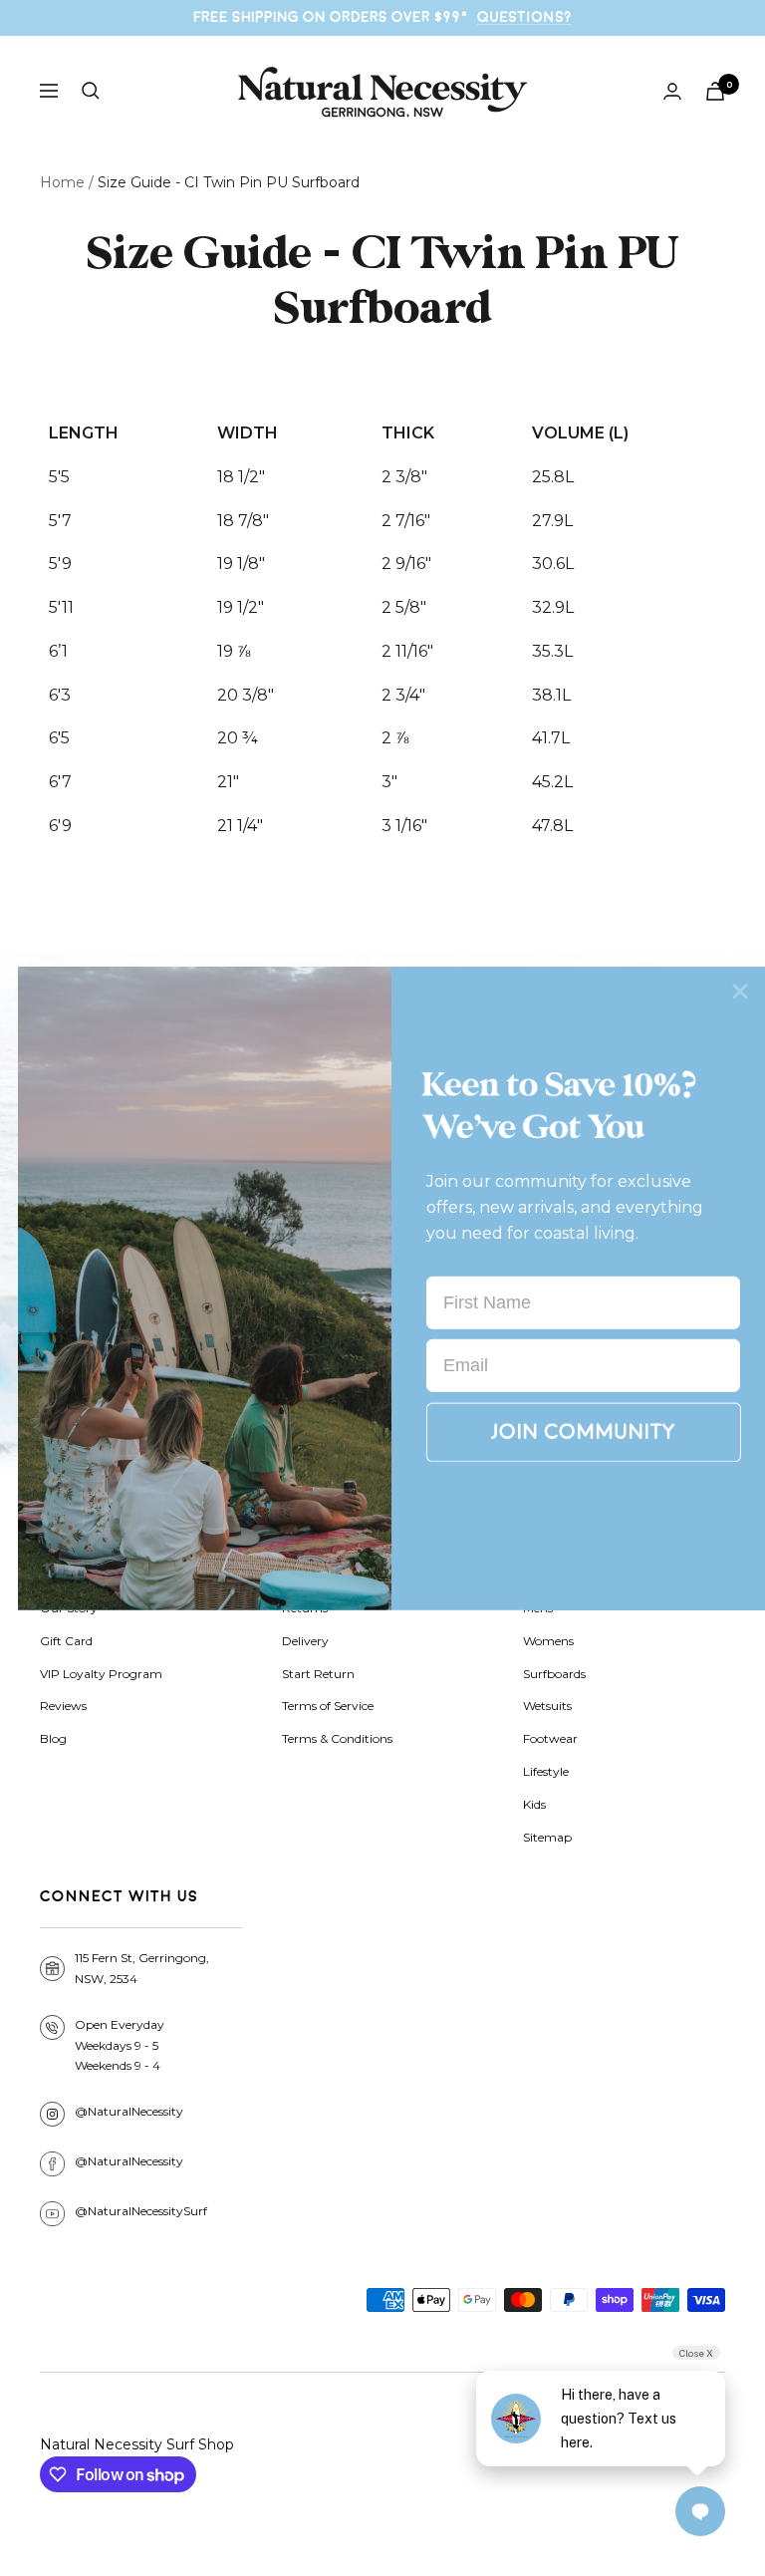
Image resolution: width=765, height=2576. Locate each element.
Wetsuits (547, 1706)
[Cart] (715, 91)
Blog (53, 1738)
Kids (534, 1804)
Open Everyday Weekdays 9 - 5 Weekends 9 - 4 (120, 2045)
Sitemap (547, 1837)
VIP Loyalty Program (101, 1674)
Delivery (305, 1641)
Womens (548, 1641)
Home (62, 182)
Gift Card (66, 1641)
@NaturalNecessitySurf (141, 2211)
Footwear (550, 1738)
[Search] (91, 91)
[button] (584, 1432)
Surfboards (554, 1674)
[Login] (672, 91)
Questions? (524, 17)
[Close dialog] (740, 991)
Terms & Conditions (337, 1738)
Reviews (63, 1706)
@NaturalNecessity (129, 2111)
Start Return (318, 1674)
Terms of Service (328, 1706)
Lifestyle (546, 1771)
